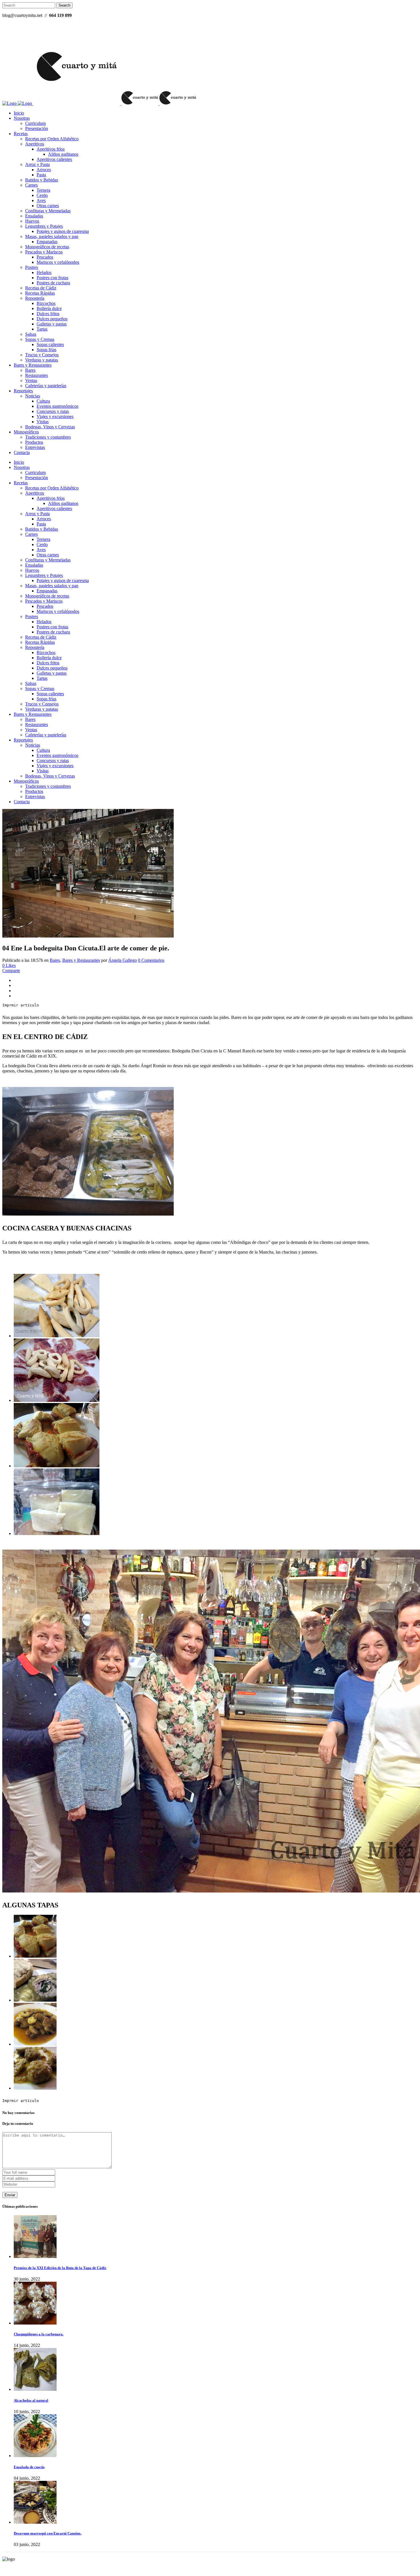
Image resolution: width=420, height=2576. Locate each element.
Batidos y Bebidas (42, 180)
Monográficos (26, 432)
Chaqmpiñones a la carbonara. (39, 2334)
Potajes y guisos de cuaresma (63, 231)
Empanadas (47, 242)
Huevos (32, 221)
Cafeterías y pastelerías (46, 386)
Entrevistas (35, 447)
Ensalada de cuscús (29, 2467)
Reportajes (23, 391)
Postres (32, 267)
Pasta (41, 175)
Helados (44, 272)
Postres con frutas (52, 278)
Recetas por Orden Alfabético (52, 139)
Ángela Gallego (123, 960)
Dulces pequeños (52, 319)
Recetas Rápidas (40, 293)
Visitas (43, 422)
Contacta (22, 452)
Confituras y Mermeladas (48, 211)
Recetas (21, 134)
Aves (41, 200)
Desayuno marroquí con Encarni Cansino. (48, 2533)
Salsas (31, 334)
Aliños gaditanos (63, 154)
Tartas (42, 329)
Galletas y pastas (52, 324)
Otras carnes (48, 206)
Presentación (37, 128)
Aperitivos (35, 144)
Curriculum (35, 123)
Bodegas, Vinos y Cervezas (50, 427)
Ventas (31, 380)
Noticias (33, 396)
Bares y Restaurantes (33, 365)
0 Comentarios (151, 960)
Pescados (45, 257)
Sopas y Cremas (40, 339)
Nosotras (22, 118)
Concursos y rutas (53, 411)
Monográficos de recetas (47, 247)
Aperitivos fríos (51, 149)
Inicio (19, 113)
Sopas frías (46, 350)
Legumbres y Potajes (44, 226)
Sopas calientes (50, 344)
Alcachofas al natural (31, 2400)
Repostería (35, 298)
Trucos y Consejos (42, 355)
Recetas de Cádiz (41, 288)
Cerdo (42, 195)
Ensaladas (34, 216)
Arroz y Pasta (37, 164)
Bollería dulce (49, 308)
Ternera (43, 190)
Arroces (44, 170)
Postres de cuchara (53, 283)
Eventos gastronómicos (57, 406)
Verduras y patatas (42, 360)
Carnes (31, 185)
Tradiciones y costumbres (48, 437)
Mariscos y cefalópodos (58, 262)
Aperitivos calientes (54, 159)
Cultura (43, 401)
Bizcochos (46, 303)
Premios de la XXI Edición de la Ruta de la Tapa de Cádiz (60, 2268)
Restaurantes (37, 375)
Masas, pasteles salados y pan (52, 236)
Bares (30, 370)
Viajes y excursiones (55, 416)
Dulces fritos (48, 314)
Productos (34, 442)
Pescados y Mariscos (44, 252)
